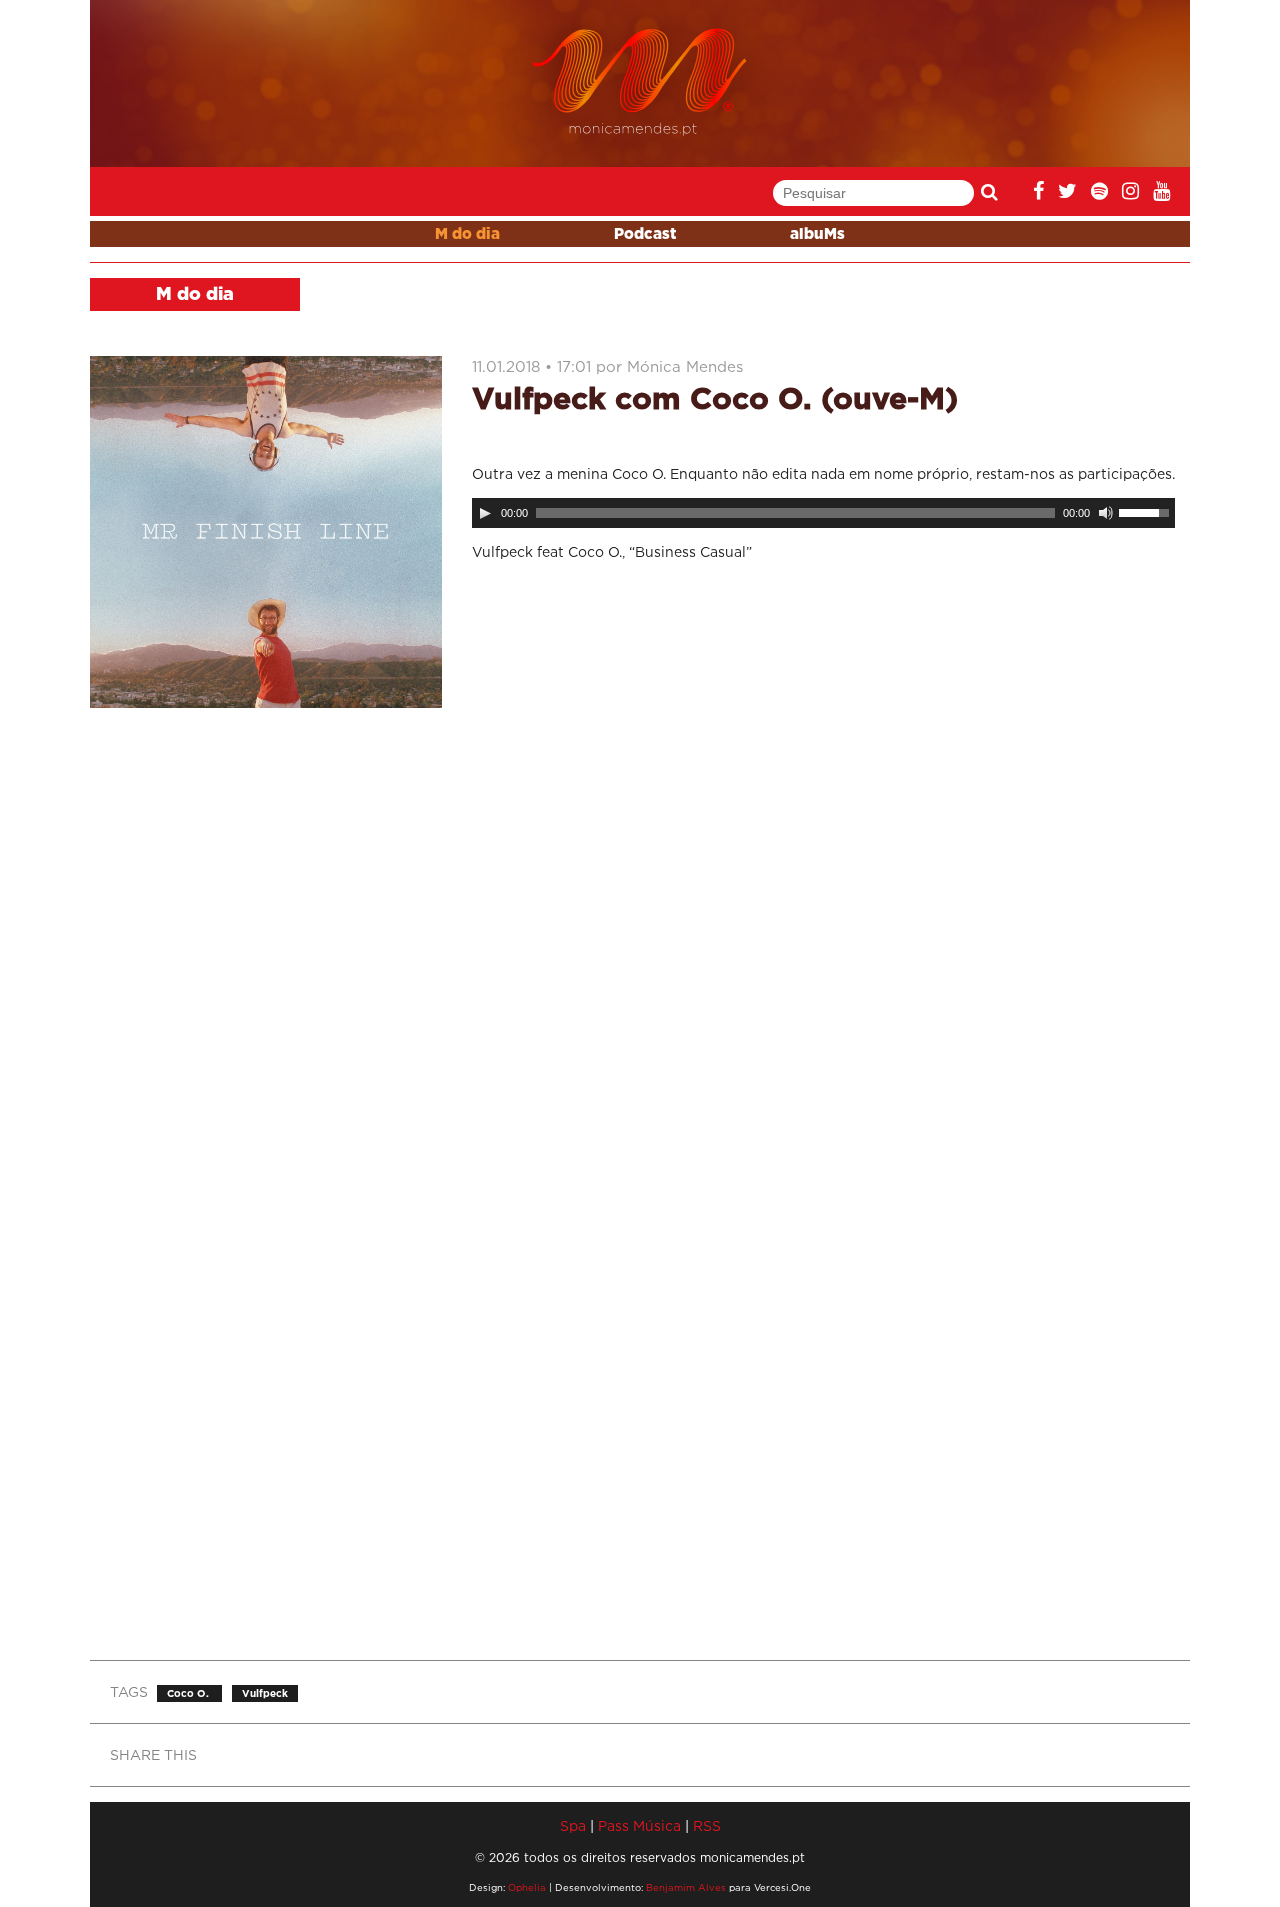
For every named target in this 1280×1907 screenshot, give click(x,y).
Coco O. (189, 1693)
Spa (573, 1825)
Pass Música (639, 1825)
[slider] (1147, 511)
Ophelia (527, 1887)
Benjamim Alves (686, 1887)
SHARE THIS (153, 1754)
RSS (707, 1825)
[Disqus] (823, 841)
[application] (823, 513)
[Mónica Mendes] (640, 82)
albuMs (817, 234)
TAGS (129, 1691)
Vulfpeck (265, 1693)
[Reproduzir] (485, 513)
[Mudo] (1106, 513)
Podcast (645, 234)
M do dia (467, 234)
